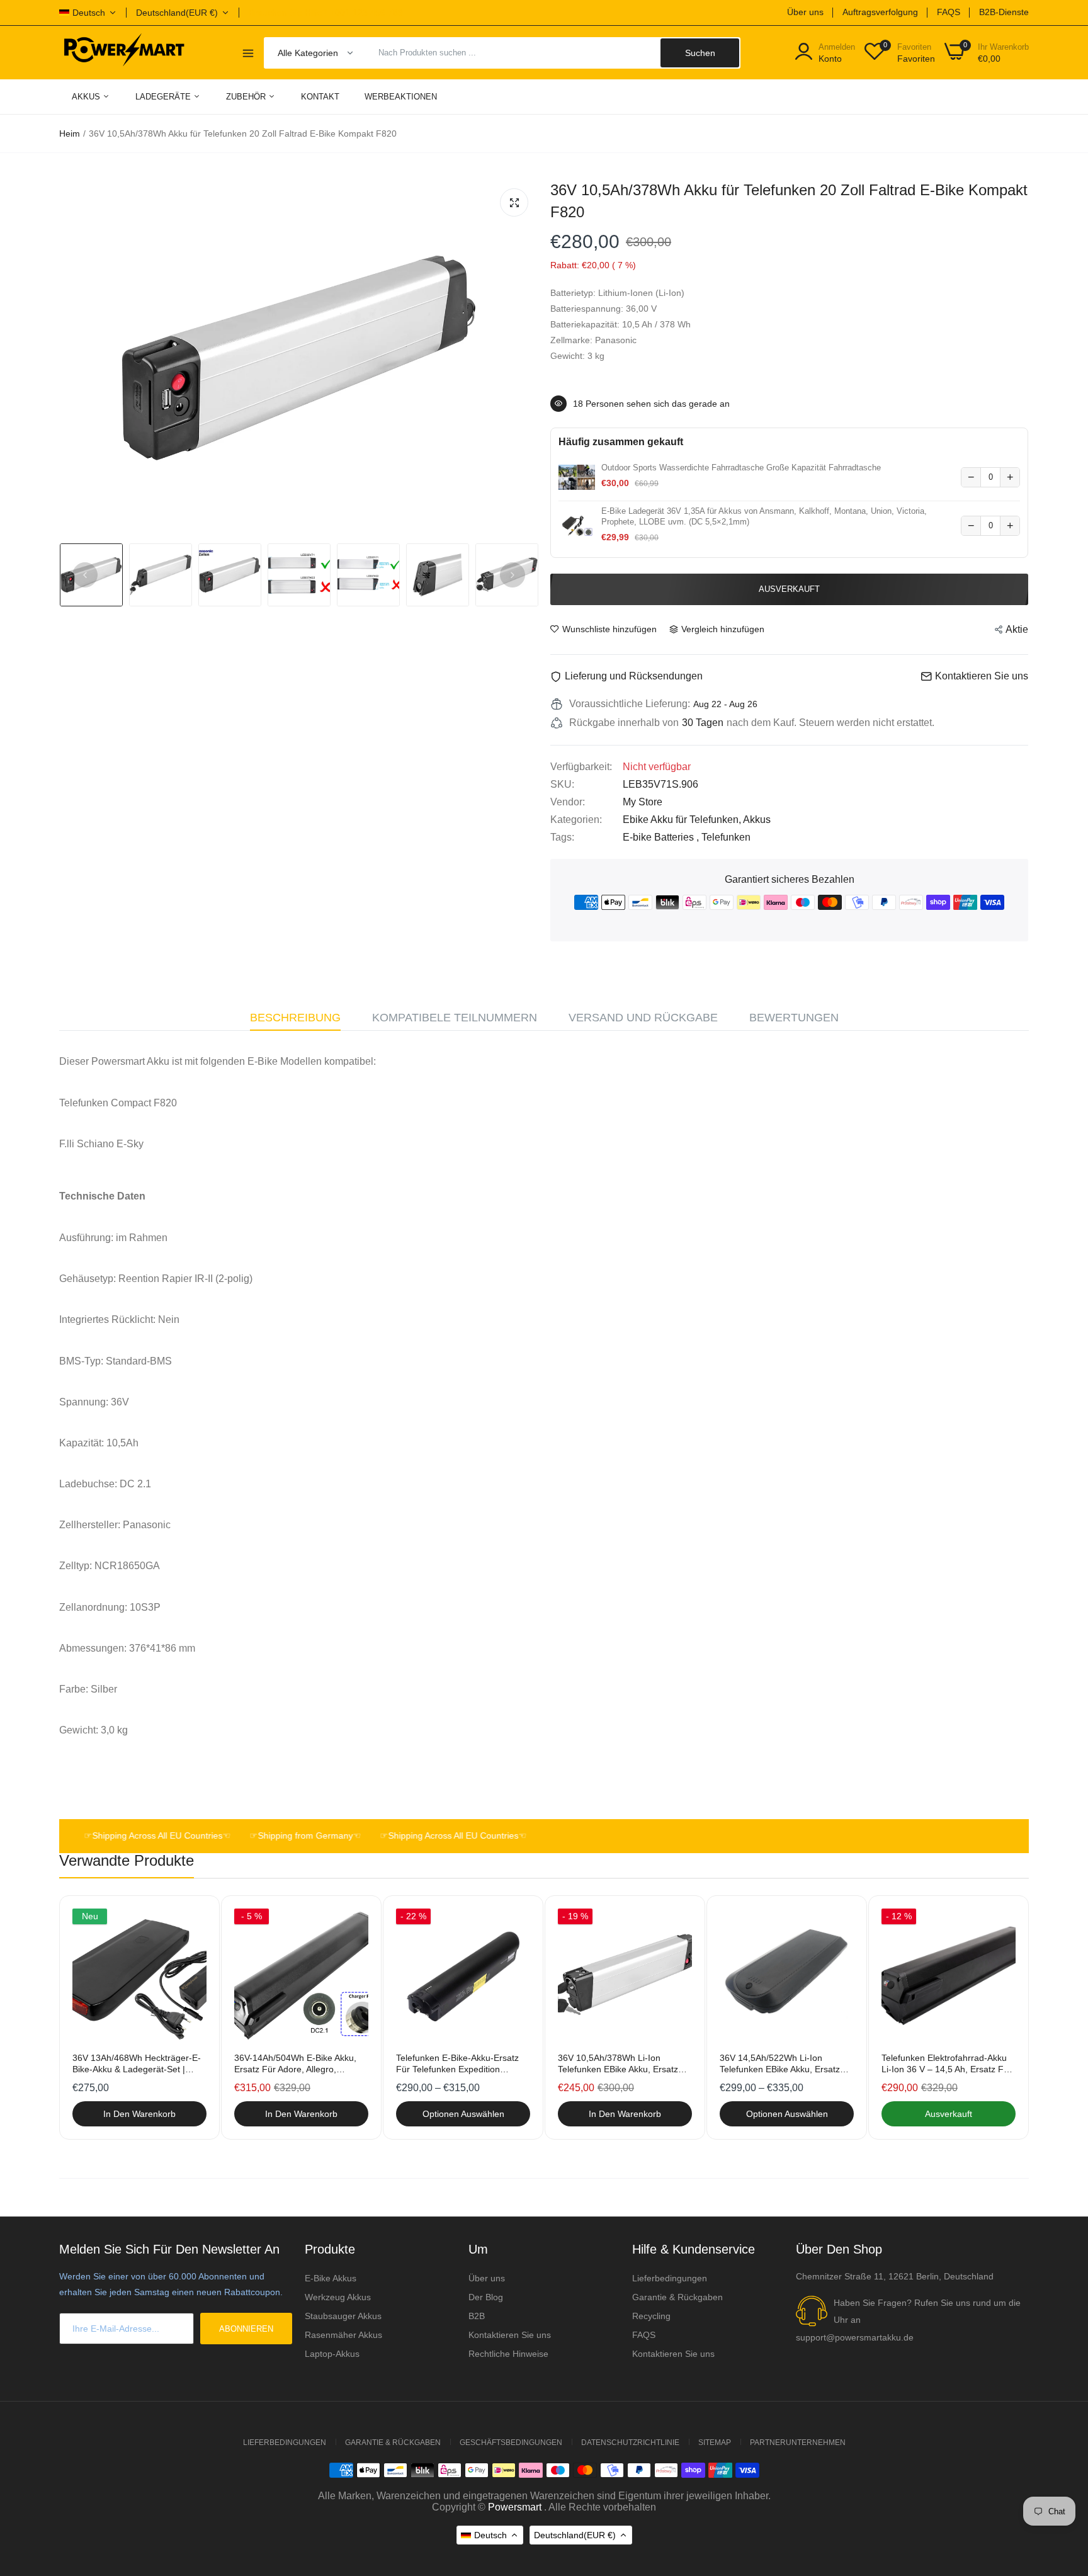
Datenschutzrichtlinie (630, 2443)
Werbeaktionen (401, 97)
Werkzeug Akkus (338, 2297)
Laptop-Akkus (332, 2354)
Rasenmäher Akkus (343, 2335)
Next (513, 575)
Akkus (87, 97)
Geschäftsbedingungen (511, 2443)
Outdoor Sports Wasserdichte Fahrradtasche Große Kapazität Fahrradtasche (741, 468)
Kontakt (320, 97)
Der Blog (486, 2297)
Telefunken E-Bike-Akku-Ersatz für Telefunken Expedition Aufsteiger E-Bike (457, 2064)
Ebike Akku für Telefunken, (683, 820)
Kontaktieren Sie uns (510, 2335)
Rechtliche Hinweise (508, 2354)
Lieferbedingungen (670, 2278)
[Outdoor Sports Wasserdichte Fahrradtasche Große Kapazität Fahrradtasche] (577, 477)
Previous (85, 575)
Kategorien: (576, 820)
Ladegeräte (164, 97)
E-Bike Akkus (331, 2278)
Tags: (562, 837)
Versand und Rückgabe (643, 1018)
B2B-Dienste (1004, 12)
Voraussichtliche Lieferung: (630, 704)
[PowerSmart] (124, 52)
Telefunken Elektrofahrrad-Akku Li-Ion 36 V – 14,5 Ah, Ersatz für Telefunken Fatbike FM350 (947, 2064)
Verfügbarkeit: (581, 767)
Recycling (651, 2316)
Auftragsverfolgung (880, 12)
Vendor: (568, 802)
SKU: (562, 784)
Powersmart (515, 2507)
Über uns (805, 12)
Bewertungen (794, 1018)
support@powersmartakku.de (855, 2337)
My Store (643, 802)
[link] (195, 1920)
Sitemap (715, 2443)
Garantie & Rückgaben (677, 2297)
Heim (70, 133)
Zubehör (247, 97)
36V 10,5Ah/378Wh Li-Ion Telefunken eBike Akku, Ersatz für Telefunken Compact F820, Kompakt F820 (620, 2064)
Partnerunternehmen (798, 2443)
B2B (477, 2316)
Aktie (1017, 629)
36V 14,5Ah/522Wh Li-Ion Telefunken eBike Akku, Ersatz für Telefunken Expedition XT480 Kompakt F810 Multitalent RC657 (786, 2064)
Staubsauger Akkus (343, 2316)
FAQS (949, 12)
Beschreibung (295, 1018)
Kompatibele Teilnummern (455, 1018)
